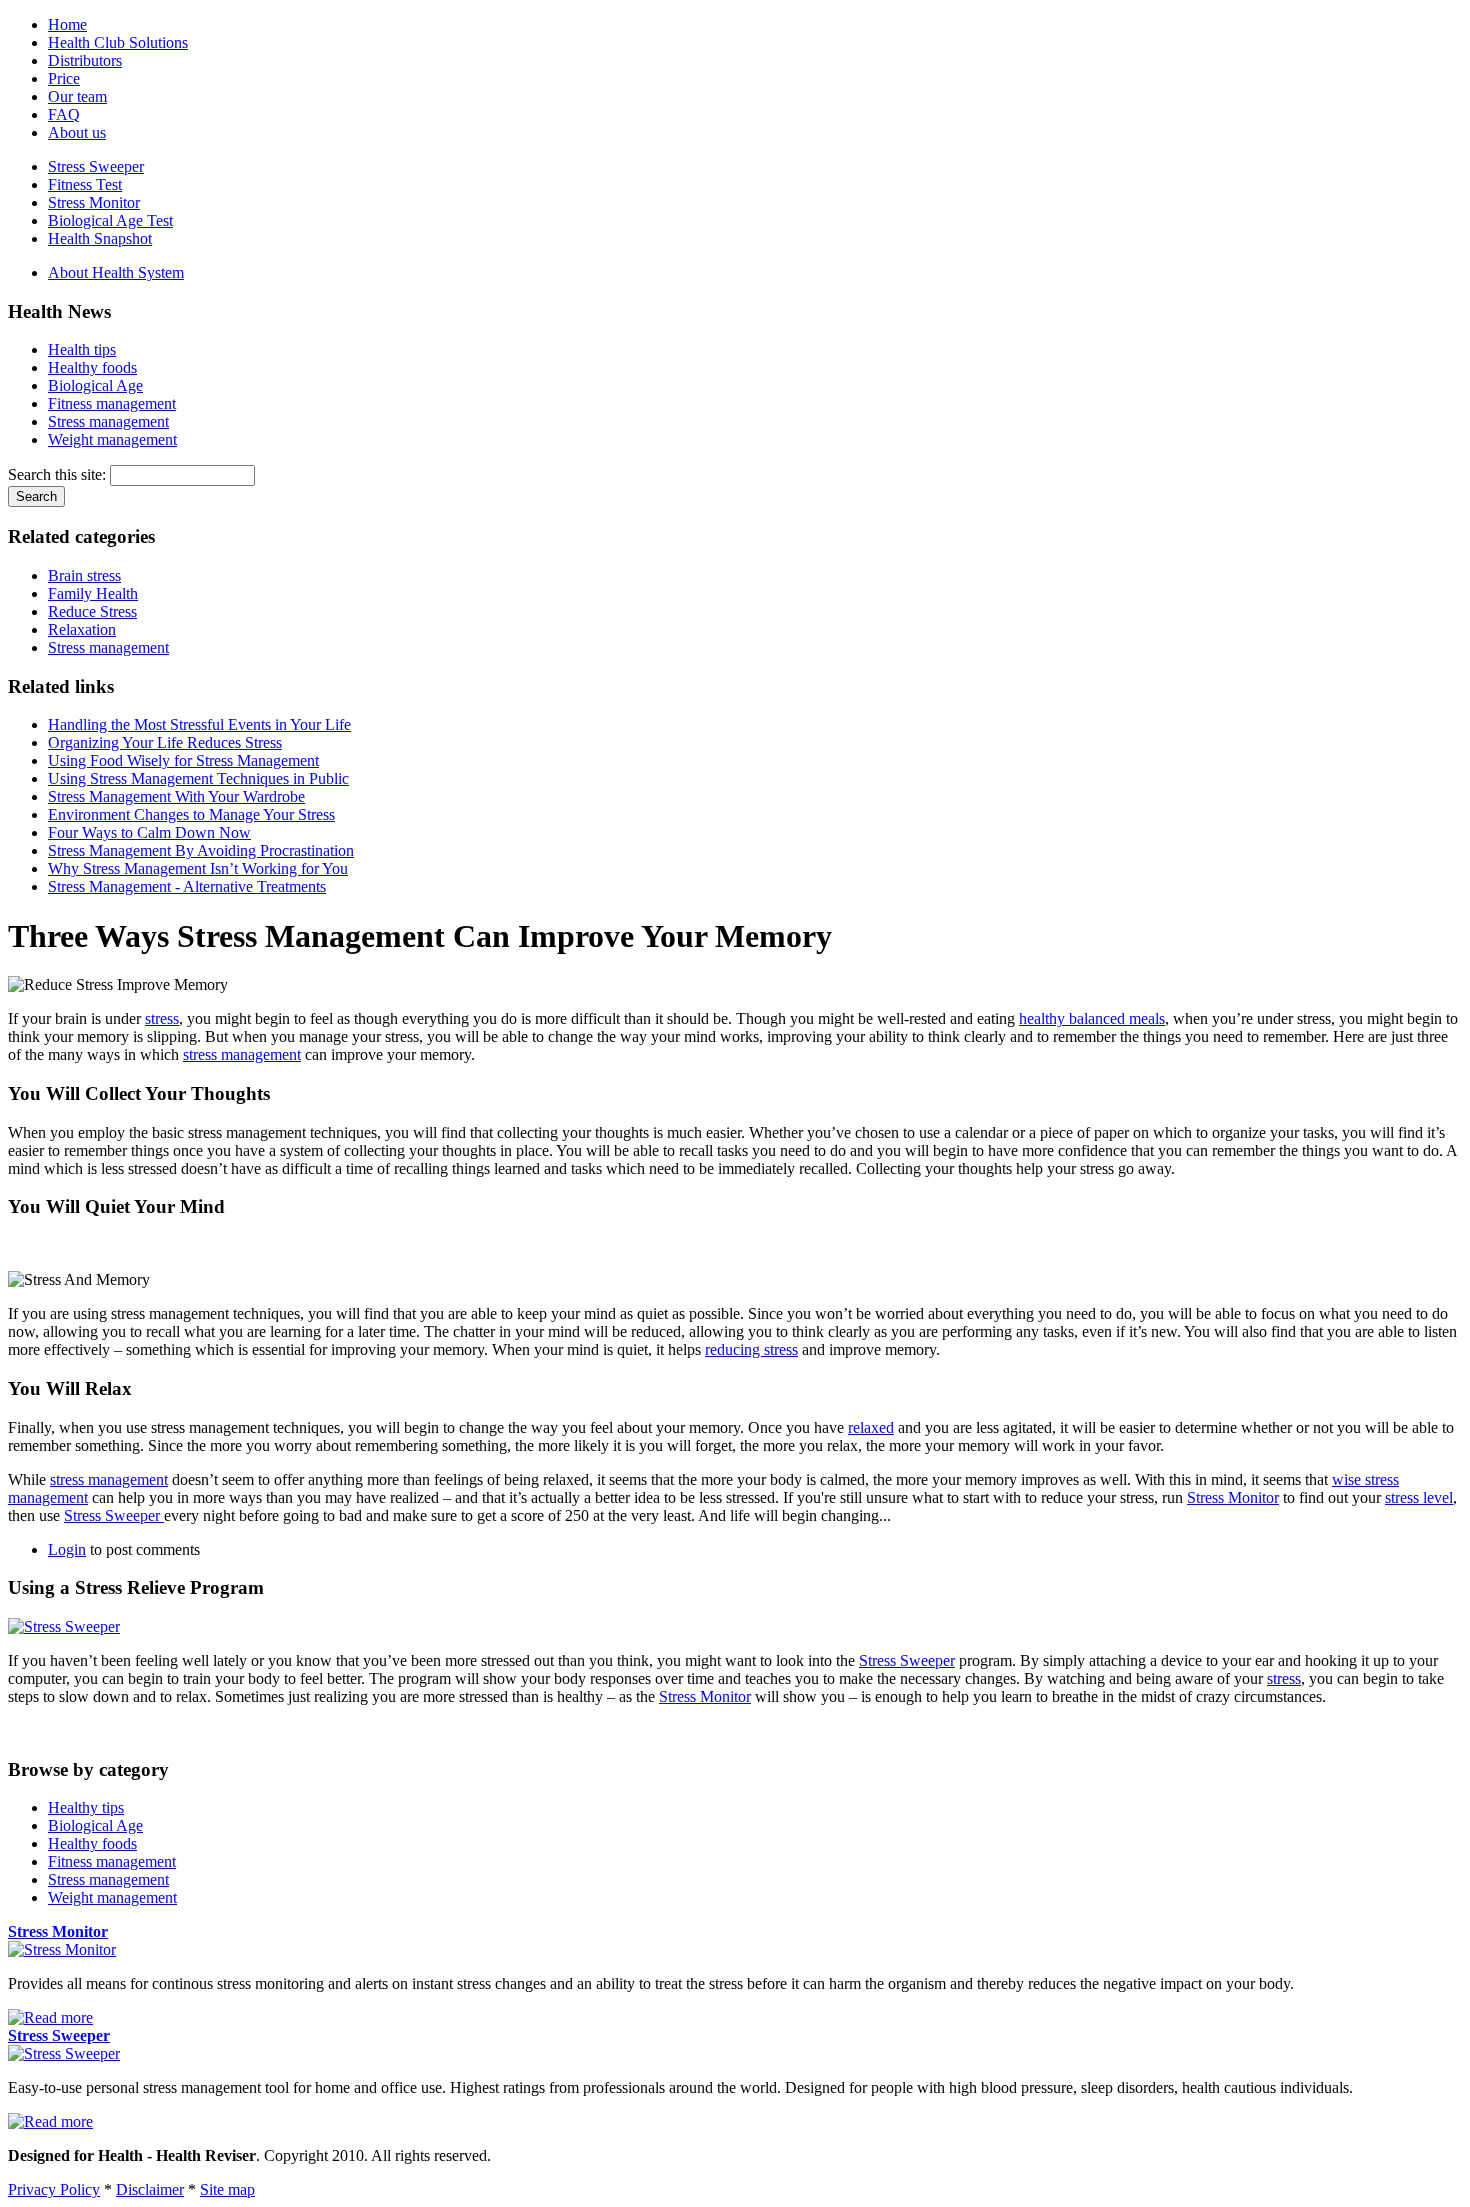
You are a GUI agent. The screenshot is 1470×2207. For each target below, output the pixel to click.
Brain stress (84, 575)
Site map (227, 2189)
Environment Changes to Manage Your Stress (191, 814)
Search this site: (59, 474)
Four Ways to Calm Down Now (149, 832)
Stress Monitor (94, 202)
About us (77, 132)
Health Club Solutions (118, 42)
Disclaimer (150, 2189)
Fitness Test (85, 184)
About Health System (116, 272)
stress (162, 1018)
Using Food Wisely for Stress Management (183, 760)
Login (67, 1549)
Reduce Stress (92, 611)
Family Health (93, 593)
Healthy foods (92, 367)
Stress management (108, 421)
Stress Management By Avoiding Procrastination (201, 850)
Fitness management (112, 403)
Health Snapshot (100, 238)
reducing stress (751, 1349)
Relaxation (82, 629)
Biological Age (95, 385)
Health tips (82, 349)
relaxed (871, 1427)
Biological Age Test (110, 220)
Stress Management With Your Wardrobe (176, 796)
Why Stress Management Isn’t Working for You (198, 868)
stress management (242, 1054)
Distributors (85, 60)
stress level (1419, 1497)
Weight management (112, 439)
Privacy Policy (54, 2189)
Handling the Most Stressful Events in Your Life (199, 724)
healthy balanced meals (1092, 1018)
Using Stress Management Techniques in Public (198, 778)
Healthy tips (86, 1807)
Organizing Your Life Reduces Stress (165, 742)
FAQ (64, 114)
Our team (77, 96)
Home (67, 24)
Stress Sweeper (96, 166)
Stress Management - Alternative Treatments (187, 886)
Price (64, 78)
